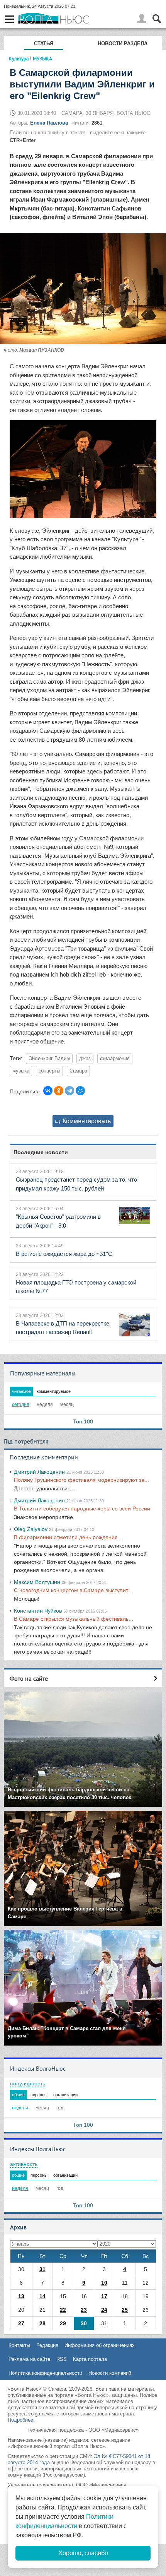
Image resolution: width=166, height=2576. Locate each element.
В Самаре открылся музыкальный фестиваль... (74, 1619)
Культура (19, 58)
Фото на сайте (29, 1678)
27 (21, 2323)
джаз (85, 1059)
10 (104, 2283)
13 (21, 2296)
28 (42, 2323)
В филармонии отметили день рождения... (68, 1537)
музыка (21, 1071)
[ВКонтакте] (48, 1091)
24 (104, 2310)
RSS (62, 2359)
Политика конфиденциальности (45, 2373)
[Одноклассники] (59, 1091)
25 (125, 2310)
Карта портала (90, 2359)
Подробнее (20, 2420)
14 (42, 2296)
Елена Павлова (49, 123)
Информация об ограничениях (100, 2345)
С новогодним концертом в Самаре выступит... (73, 1590)
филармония (115, 1059)
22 (63, 2310)
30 (84, 2323)
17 (104, 2296)
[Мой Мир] (80, 1091)
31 (42, 2269)
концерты (49, 1071)
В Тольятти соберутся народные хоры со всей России (82, 1509)
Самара (78, 1071)
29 (63, 2323)
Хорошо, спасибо (83, 2553)
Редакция (47, 2345)
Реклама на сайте (29, 2359)
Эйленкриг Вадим (49, 1059)
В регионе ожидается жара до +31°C (64, 1254)
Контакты (19, 2345)
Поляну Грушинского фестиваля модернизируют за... (81, 1480)
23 (84, 2310)
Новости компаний (110, 2373)
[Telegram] (69, 1091)
